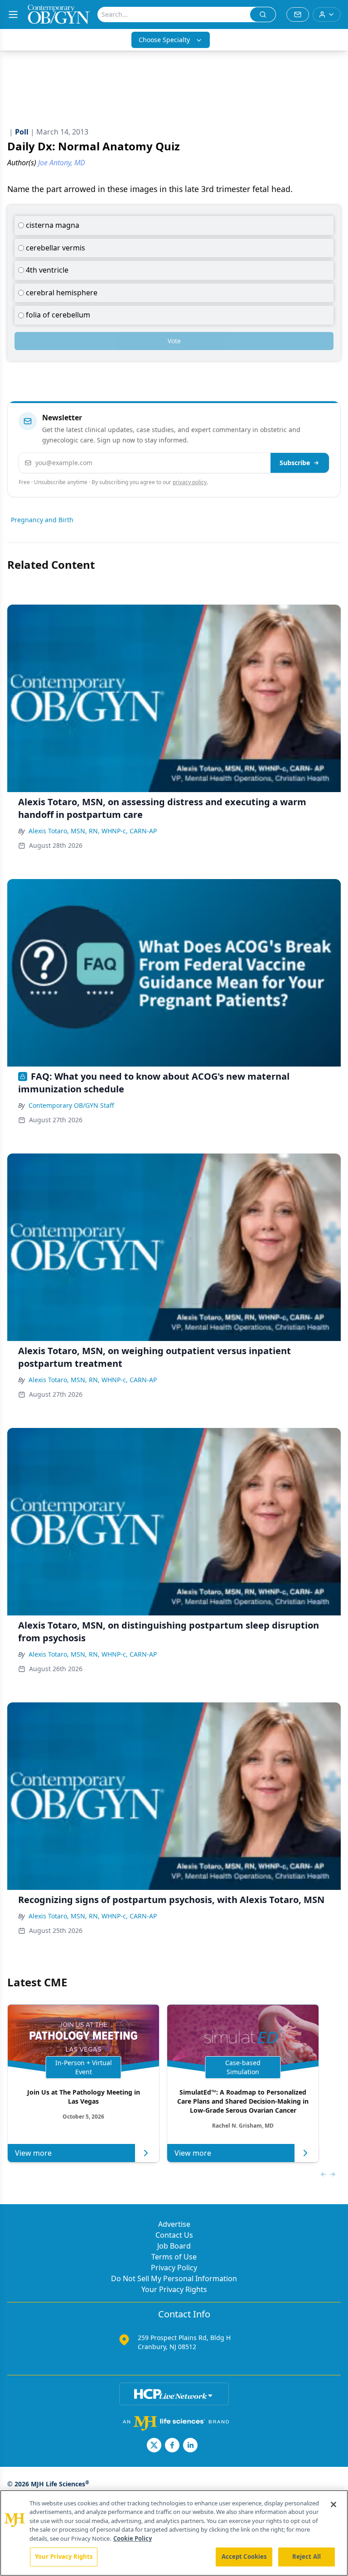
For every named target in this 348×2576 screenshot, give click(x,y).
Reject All (307, 2557)
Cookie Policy (133, 2538)
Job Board (174, 2246)
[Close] (333, 2504)
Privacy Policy (174, 2268)
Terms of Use (174, 2257)
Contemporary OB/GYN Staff (71, 1105)
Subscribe (295, 463)
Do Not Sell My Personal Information (174, 2278)
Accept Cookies (244, 2557)
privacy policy (190, 482)
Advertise (174, 2224)
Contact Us (174, 2235)
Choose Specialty (164, 40)
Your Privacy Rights (174, 2289)
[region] (174, 2533)
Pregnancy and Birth (42, 520)
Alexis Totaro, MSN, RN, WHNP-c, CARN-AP (93, 831)
